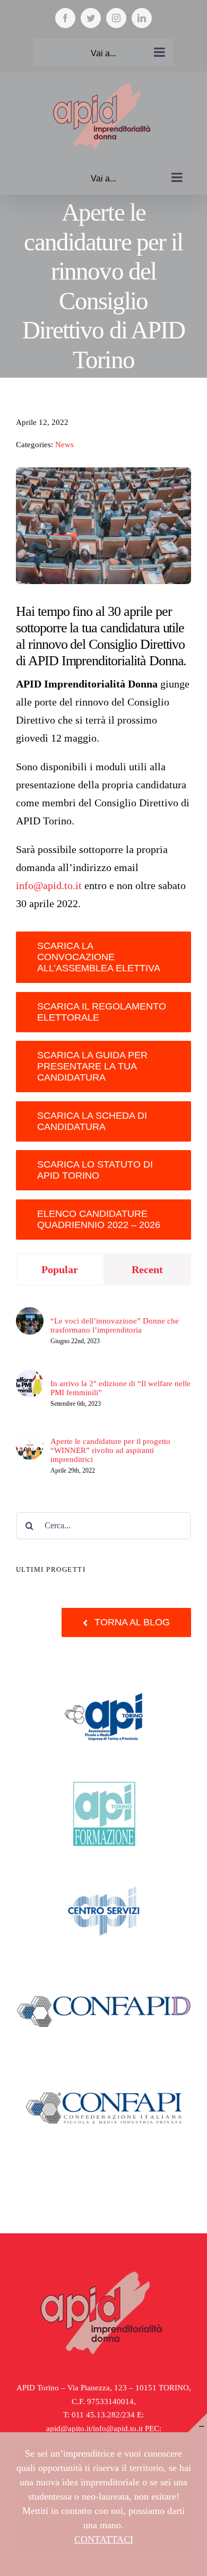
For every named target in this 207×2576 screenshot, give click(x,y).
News (64, 445)
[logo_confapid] (103, 1974)
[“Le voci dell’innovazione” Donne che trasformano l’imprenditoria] (30, 1313)
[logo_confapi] (103, 2070)
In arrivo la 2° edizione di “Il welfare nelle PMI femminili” (120, 1388)
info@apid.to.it (49, 885)
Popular (60, 1269)
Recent (147, 1269)
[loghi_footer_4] (103, 1684)
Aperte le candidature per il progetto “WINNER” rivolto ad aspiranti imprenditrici (110, 1450)
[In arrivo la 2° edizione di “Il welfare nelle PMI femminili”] (30, 1376)
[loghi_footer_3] (103, 1877)
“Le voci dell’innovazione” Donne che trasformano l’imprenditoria (115, 1325)
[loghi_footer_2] (103, 1780)
